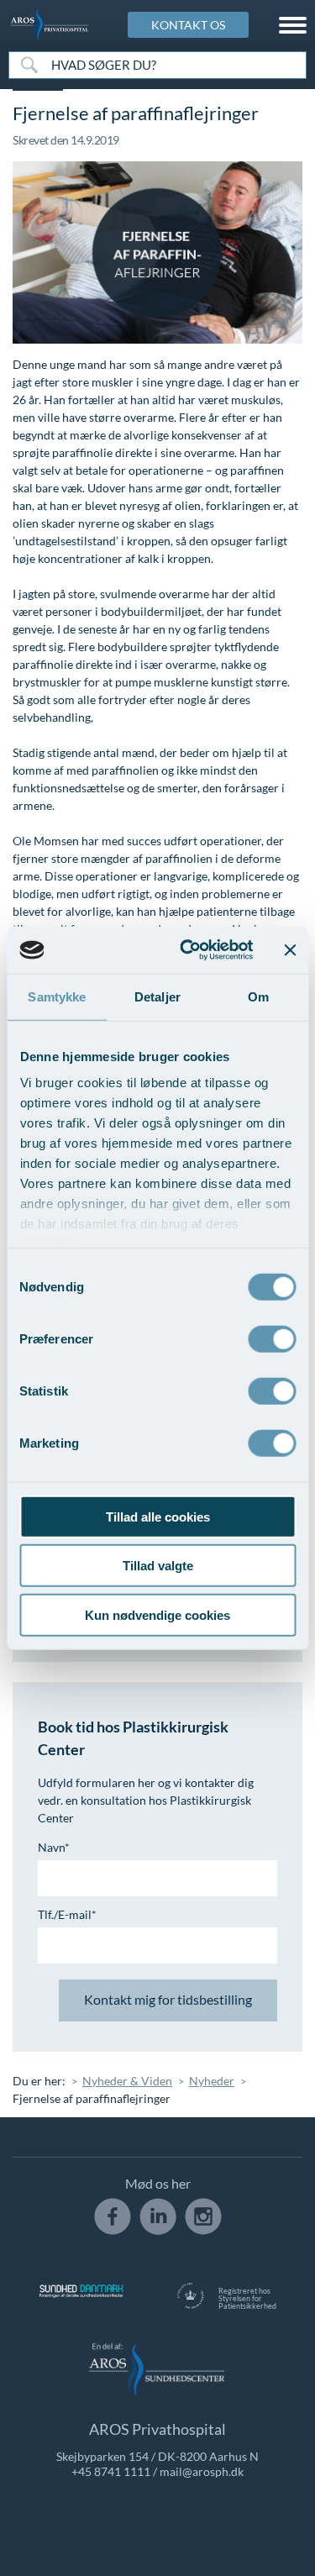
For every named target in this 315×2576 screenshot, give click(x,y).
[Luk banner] (290, 950)
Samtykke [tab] (57, 996)
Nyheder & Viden (127, 2081)
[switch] (272, 1337)
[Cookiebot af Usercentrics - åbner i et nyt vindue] (188, 950)
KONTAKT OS (188, 25)
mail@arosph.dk (202, 2471)
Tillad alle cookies (158, 1516)
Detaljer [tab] (157, 996)
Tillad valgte (158, 1566)
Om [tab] (258, 996)
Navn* (54, 1847)
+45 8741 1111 (111, 2471)
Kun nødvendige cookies (157, 1614)
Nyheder (212, 2081)
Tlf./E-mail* (67, 1914)
